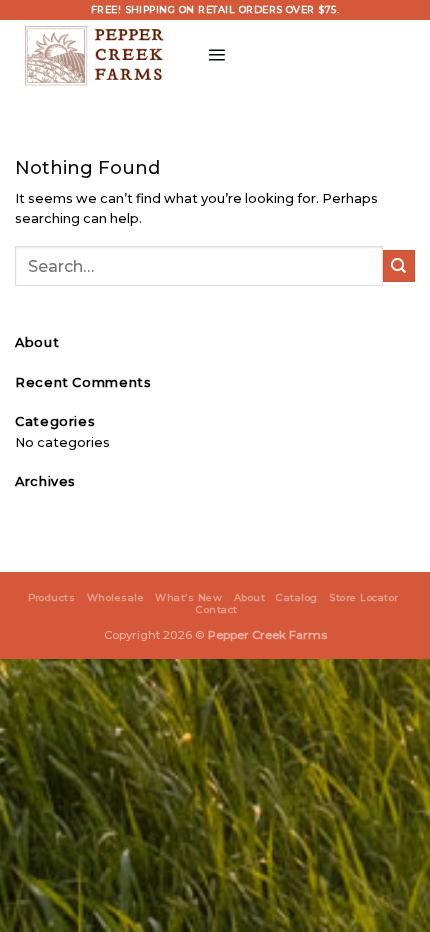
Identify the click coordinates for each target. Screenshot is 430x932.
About (249, 597)
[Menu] (216, 54)
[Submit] (399, 266)
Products (52, 597)
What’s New (188, 597)
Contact (216, 609)
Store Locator (363, 597)
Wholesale (115, 597)
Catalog (296, 597)
